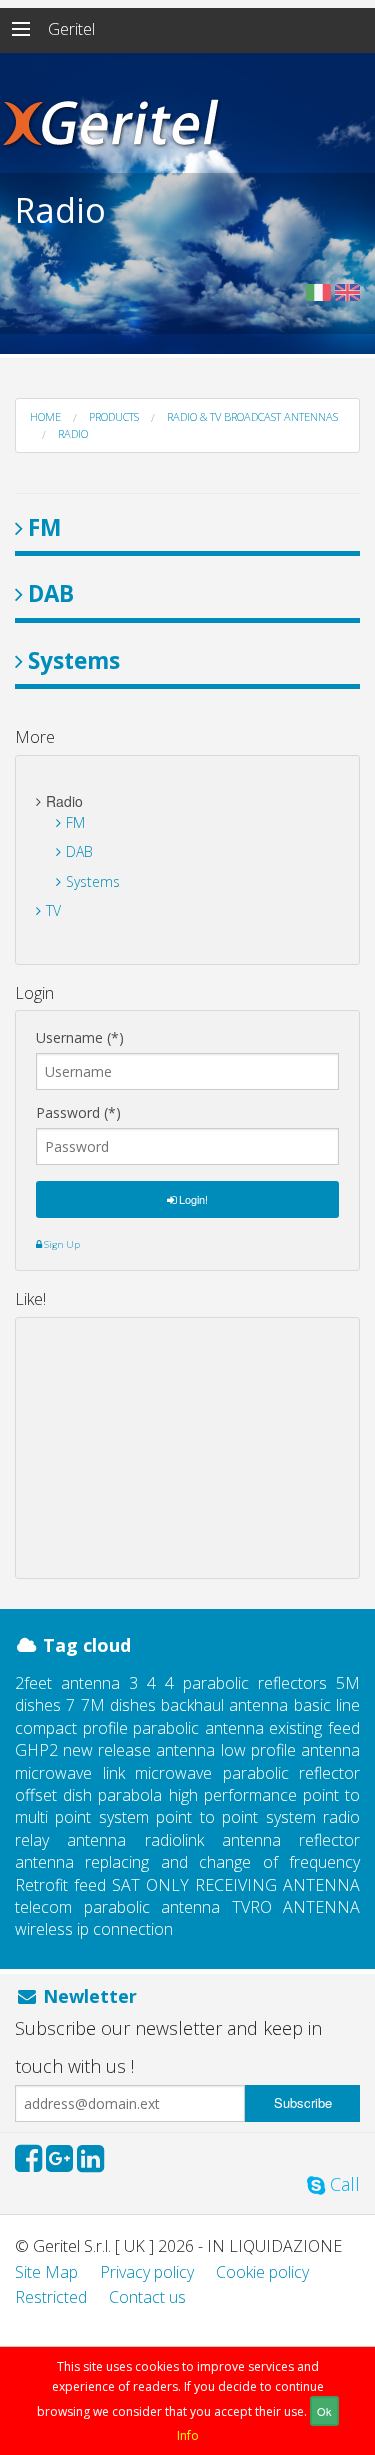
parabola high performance (197, 1795)
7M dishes (118, 1705)
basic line (327, 1705)
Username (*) (80, 1038)
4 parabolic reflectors (246, 1683)
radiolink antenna (213, 1840)
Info (188, 2435)
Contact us (147, 2297)
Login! (192, 1199)
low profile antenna (290, 1750)
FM (44, 527)
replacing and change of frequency (222, 1862)
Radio (73, 433)
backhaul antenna (224, 1705)
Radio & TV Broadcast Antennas (252, 416)
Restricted (51, 2297)
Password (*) (78, 1113)
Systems (74, 660)
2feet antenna (67, 1683)
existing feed (314, 1728)
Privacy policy (147, 2272)
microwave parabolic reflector (247, 1773)
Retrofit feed (60, 1885)
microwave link (70, 1773)
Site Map (46, 2272)
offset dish (53, 1795)
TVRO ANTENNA (296, 1907)
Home (45, 416)
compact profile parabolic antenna (139, 1728)
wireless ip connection (94, 1929)
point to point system (235, 1817)
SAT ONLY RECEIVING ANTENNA (236, 1885)
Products (114, 416)
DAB (51, 593)
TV (53, 910)
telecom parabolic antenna (117, 1907)
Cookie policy (262, 2272)
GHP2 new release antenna (115, 1750)
